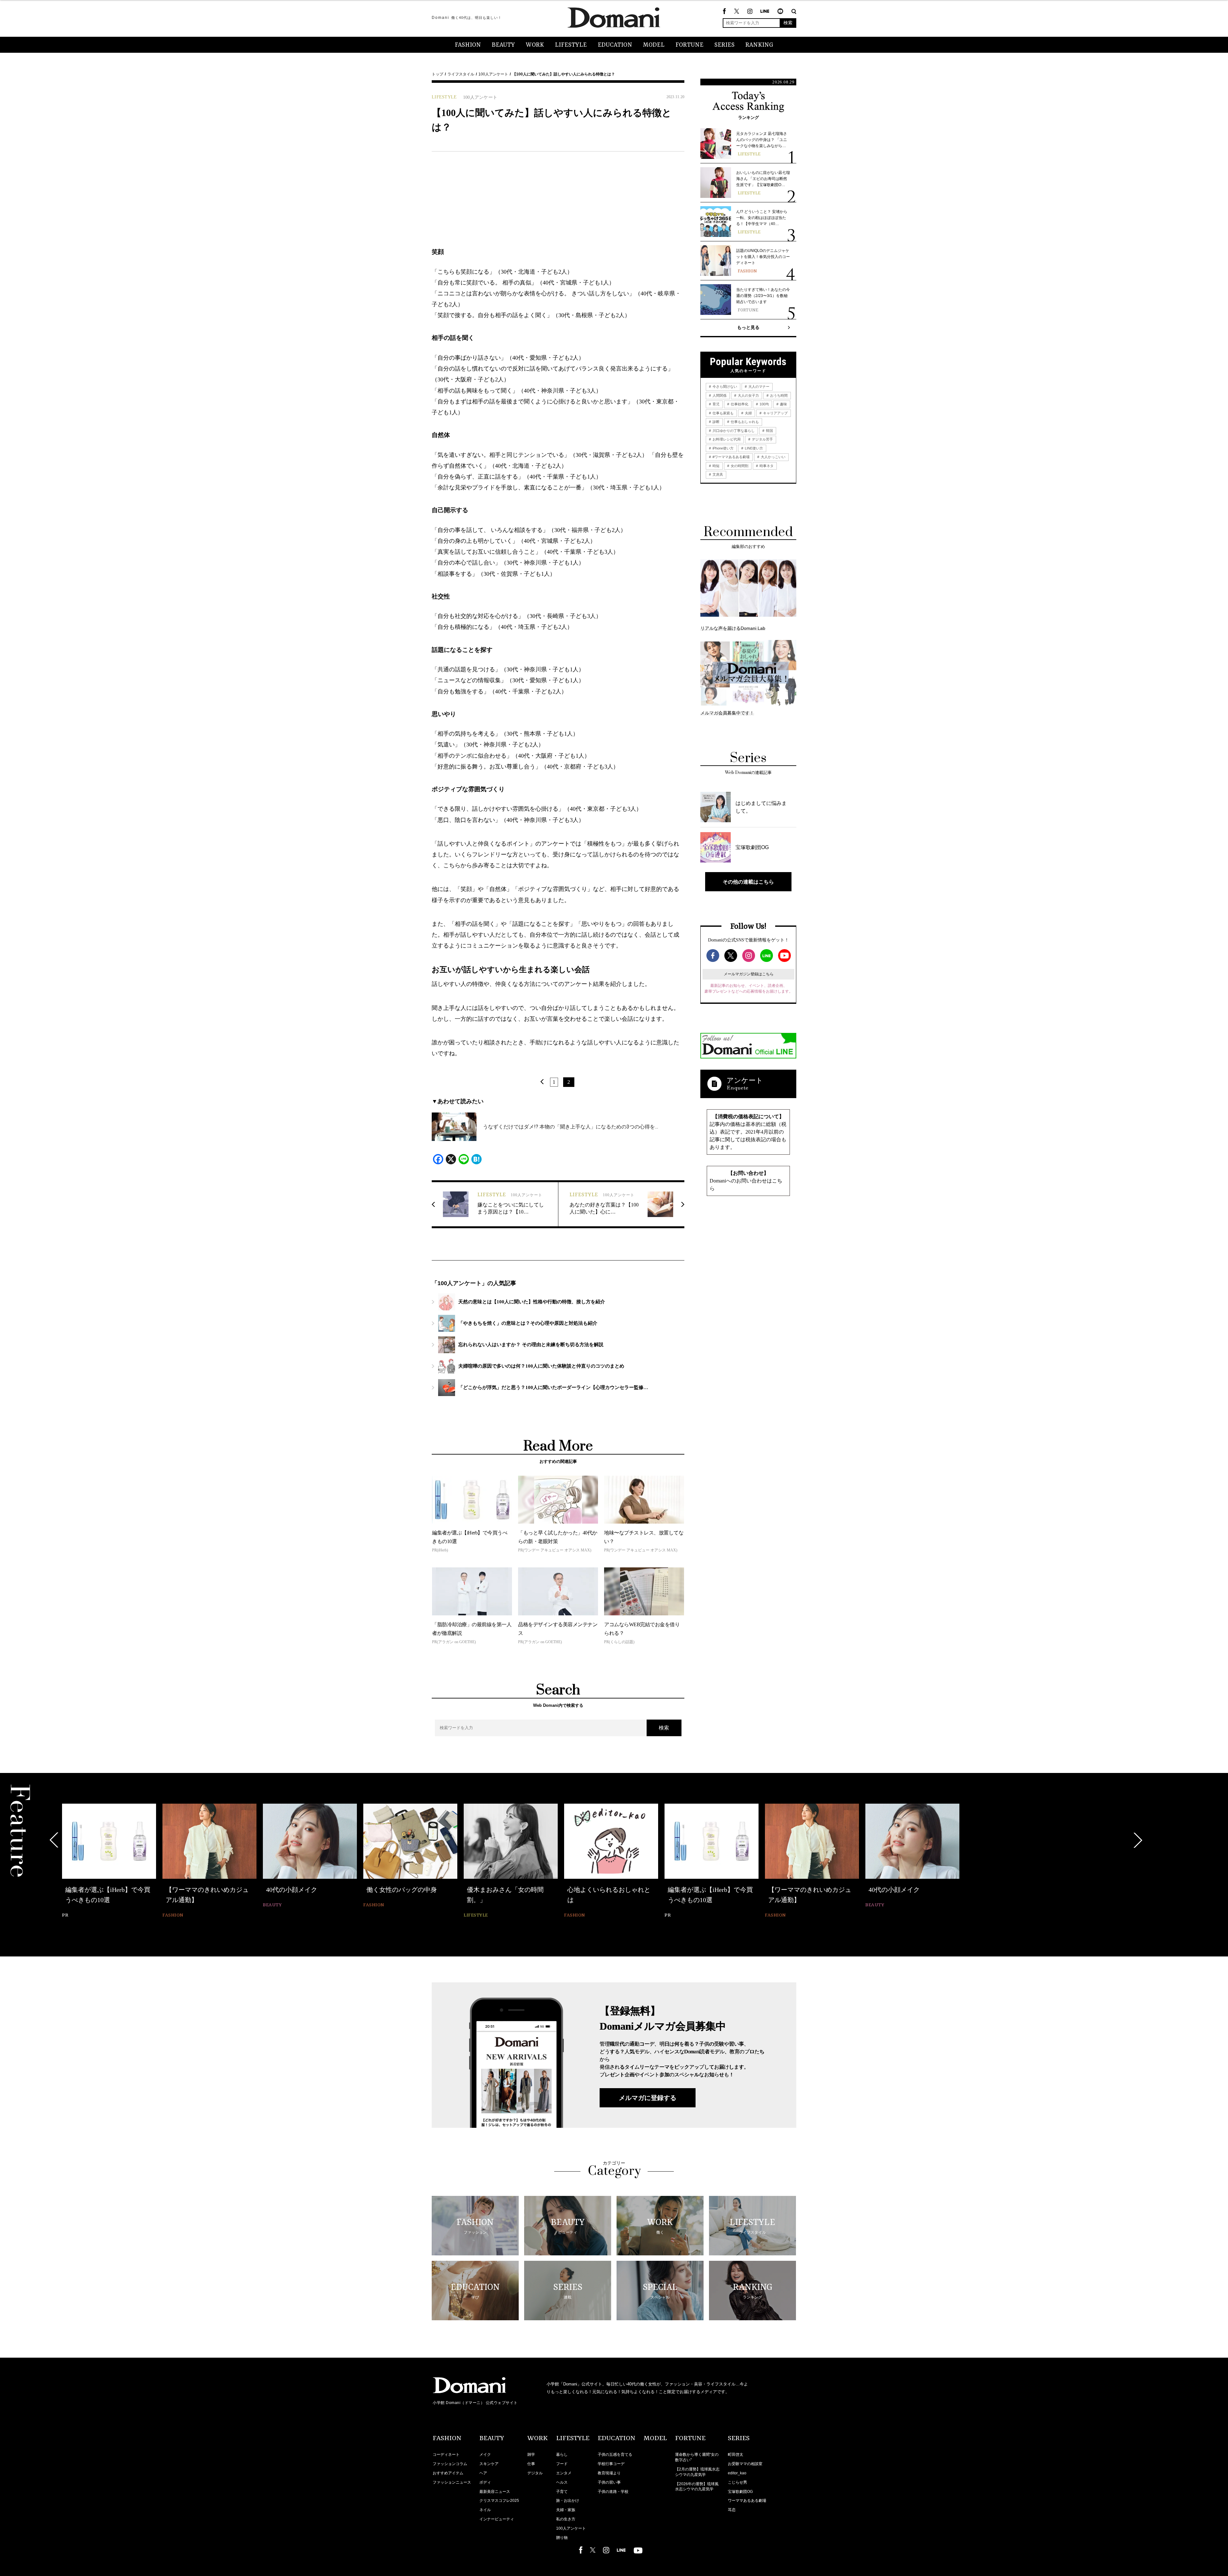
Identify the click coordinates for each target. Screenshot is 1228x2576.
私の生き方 (566, 2519)
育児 (716, 404)
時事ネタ (766, 466)
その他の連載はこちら (748, 882)
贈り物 (562, 2538)
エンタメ (564, 2473)
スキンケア (489, 2464)
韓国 (769, 431)
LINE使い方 (753, 448)
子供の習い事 (609, 2482)
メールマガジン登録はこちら (749, 974)
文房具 (717, 474)
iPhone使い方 (723, 448)
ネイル (485, 2510)
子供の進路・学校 (613, 2492)
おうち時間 (778, 395)
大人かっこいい (773, 457)
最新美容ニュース (495, 2492)
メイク (485, 2455)
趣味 (783, 404)
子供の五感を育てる (615, 2455)
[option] (109, 1862)
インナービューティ (497, 2519)
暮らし (562, 2455)
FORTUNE (689, 45)
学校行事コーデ (611, 2464)
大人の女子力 (748, 395)
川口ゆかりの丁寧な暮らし (733, 431)
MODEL (654, 45)
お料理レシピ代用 (726, 439)
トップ (437, 74)
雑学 (531, 2455)
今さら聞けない (724, 386)
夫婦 (748, 413)
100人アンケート (493, 74)
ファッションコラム (450, 2464)
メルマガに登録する (648, 2098)
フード (562, 2464)
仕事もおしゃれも (744, 422)
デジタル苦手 (762, 439)
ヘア (483, 2473)
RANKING (759, 45)
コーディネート (446, 2455)
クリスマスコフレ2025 (499, 2501)
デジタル (535, 2473)
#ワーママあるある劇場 (731, 457)
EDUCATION (615, 45)
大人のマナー (758, 386)
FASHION (468, 45)
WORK (535, 45)
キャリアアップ (775, 413)
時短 (716, 466)
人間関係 (719, 395)
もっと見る (748, 327)
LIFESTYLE (571, 45)
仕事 (531, 2464)
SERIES (724, 45)
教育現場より (609, 2473)
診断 (716, 422)
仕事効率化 (739, 404)
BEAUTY (503, 45)
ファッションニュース (452, 2482)
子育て (562, 2492)
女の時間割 (739, 466)
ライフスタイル (461, 74)
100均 (764, 404)
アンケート (745, 1080)
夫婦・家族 (566, 2510)
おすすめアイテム (448, 2473)
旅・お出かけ (568, 2501)
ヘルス (562, 2482)
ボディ (485, 2482)
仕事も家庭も (723, 413)
